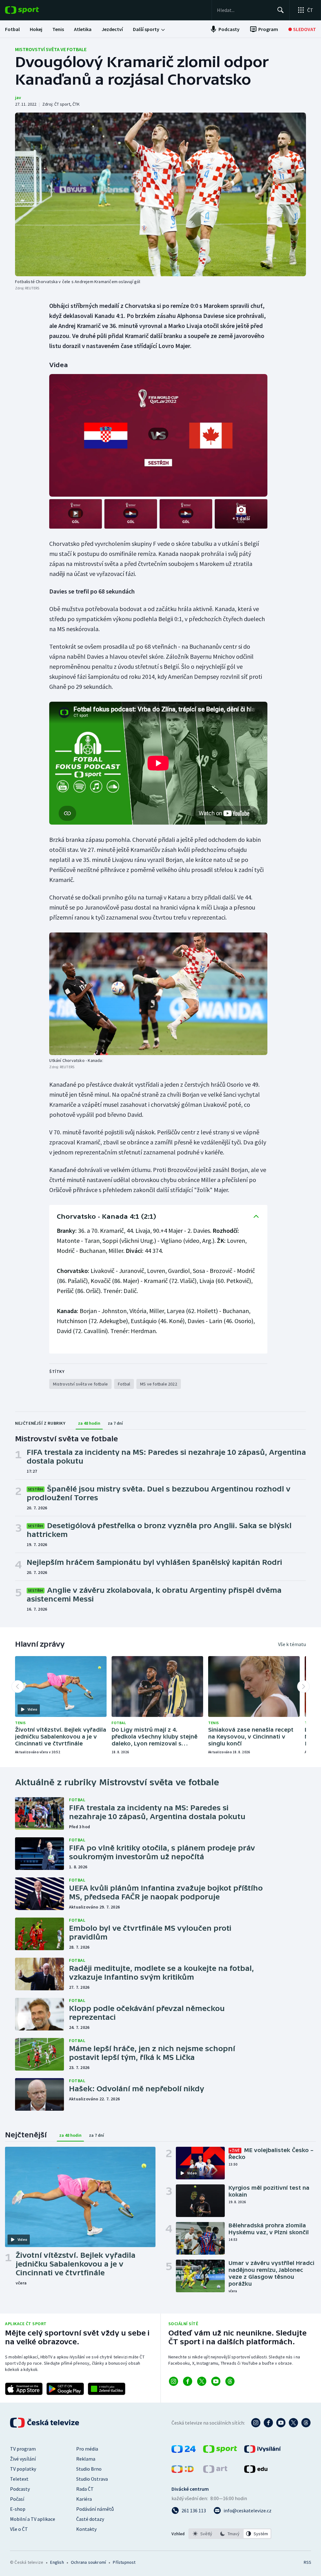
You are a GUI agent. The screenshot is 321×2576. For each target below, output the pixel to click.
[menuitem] (12, 29)
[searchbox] (244, 10)
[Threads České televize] (306, 2423)
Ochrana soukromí (88, 2562)
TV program (23, 2449)
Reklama (86, 2459)
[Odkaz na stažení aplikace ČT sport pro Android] (65, 2389)
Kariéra (84, 2499)
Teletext (19, 2479)
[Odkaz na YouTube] (216, 2381)
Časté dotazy (90, 2519)
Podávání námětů (95, 2509)
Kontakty (86, 2529)
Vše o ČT (19, 2529)
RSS (307, 2562)
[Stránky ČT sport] (220, 2451)
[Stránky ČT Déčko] (183, 2471)
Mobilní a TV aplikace (33, 2519)
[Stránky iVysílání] (263, 2451)
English (57, 2562)
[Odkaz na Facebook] (188, 2381)
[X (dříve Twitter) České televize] (293, 2423)
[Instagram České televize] (256, 2423)
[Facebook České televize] (268, 2423)
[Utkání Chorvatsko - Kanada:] (158, 994)
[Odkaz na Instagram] (174, 2381)
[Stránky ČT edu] (256, 2471)
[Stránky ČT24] (184, 2451)
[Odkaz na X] (202, 2381)
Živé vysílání (23, 2459)
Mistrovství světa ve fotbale (51, 49)
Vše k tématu (292, 1644)
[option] (203, 2534)
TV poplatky (23, 2469)
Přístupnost (124, 2562)
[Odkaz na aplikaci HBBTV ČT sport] (107, 2389)
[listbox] (230, 2534)
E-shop (18, 2509)
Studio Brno (89, 2469)
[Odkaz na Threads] (230, 2381)
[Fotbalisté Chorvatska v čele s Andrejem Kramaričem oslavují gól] (160, 194)
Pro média (87, 2449)
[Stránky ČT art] (215, 2471)
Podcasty (20, 2489)
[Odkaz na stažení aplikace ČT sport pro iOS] (24, 2389)
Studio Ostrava (92, 2479)
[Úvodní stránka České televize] (45, 2423)
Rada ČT (85, 2489)
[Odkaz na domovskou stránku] (31, 10)
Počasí (17, 2499)
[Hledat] (281, 10)
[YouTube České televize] (281, 2423)
